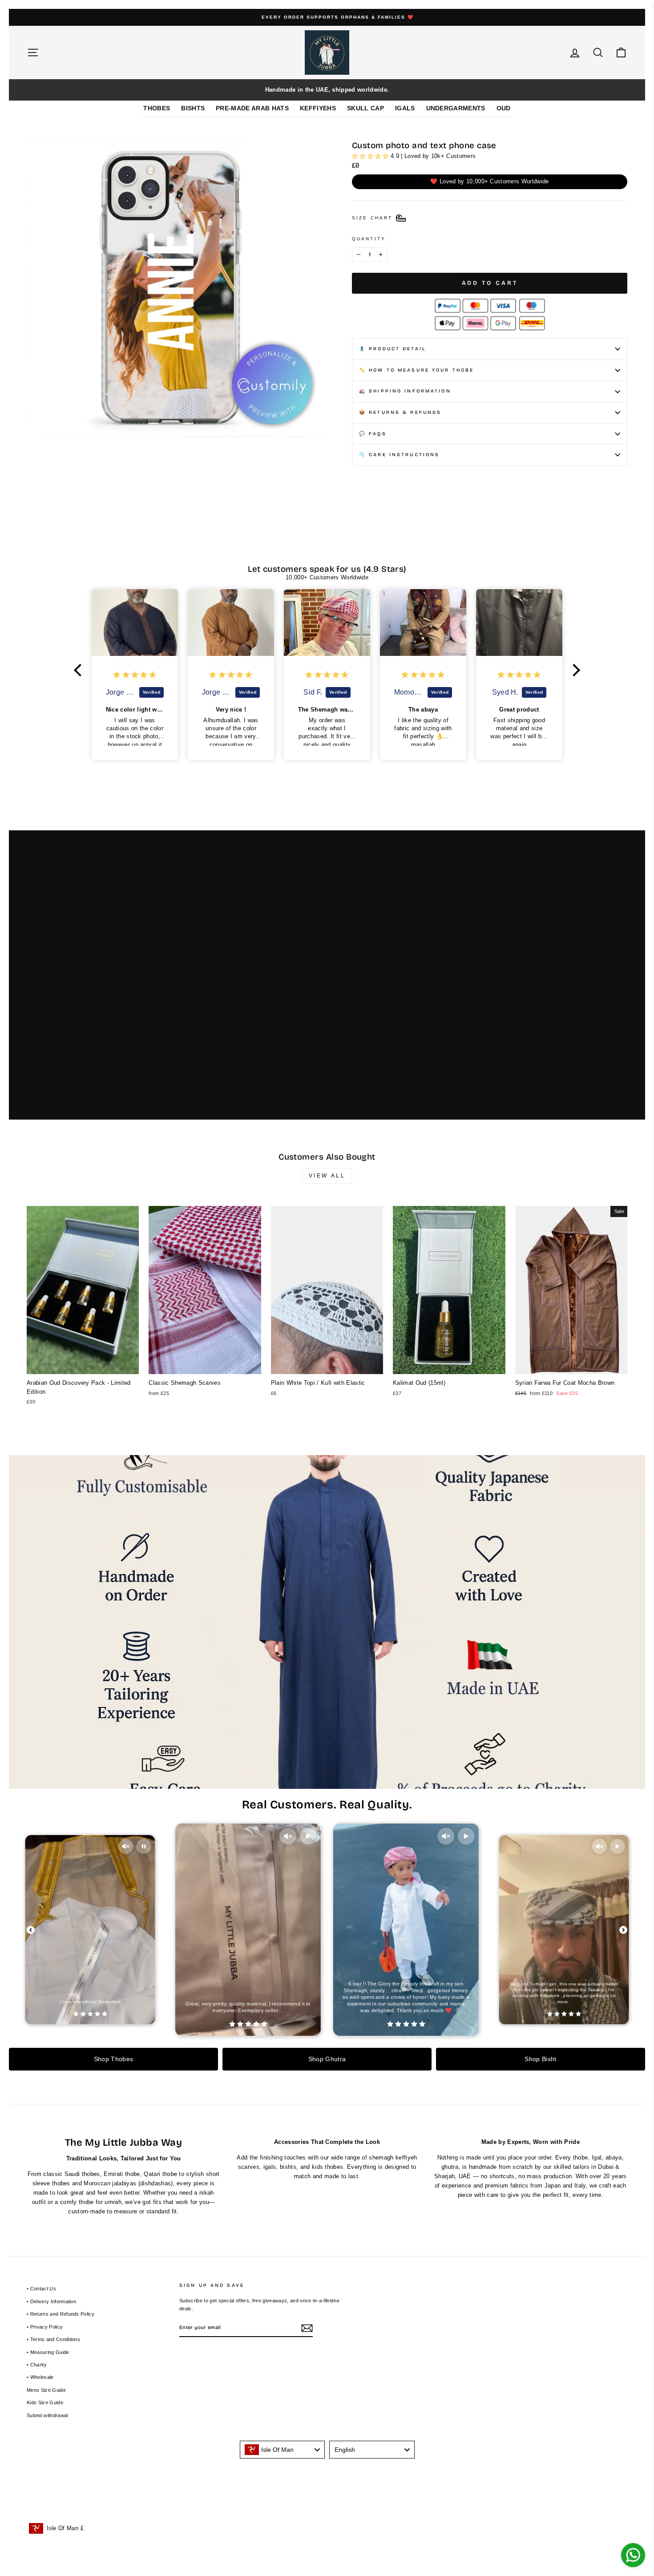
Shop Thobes (114, 2059)
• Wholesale (40, 2377)
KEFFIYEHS (318, 108)
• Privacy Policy (45, 2327)
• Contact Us (41, 2289)
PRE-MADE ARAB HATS (252, 108)
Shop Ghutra (327, 2059)
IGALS (405, 108)
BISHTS (193, 108)
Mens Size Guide (46, 2390)
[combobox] (283, 2450)
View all (327, 1176)
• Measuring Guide (48, 2352)
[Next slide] (623, 1930)
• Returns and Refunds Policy (61, 2314)
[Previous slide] (31, 1930)
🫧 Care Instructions (399, 455)
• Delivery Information (51, 2301)
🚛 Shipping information (405, 391)
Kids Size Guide (45, 2402)
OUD (504, 108)
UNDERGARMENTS (456, 108)
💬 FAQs (373, 434)
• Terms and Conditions (53, 2339)
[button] (80, 670)
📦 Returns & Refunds (400, 412)
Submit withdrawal (47, 2415)
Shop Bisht (540, 2059)
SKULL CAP (365, 108)
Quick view (83, 1365)
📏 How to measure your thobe (416, 370)
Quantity (369, 239)
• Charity (37, 2365)
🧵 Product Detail (392, 349)
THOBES (157, 108)
